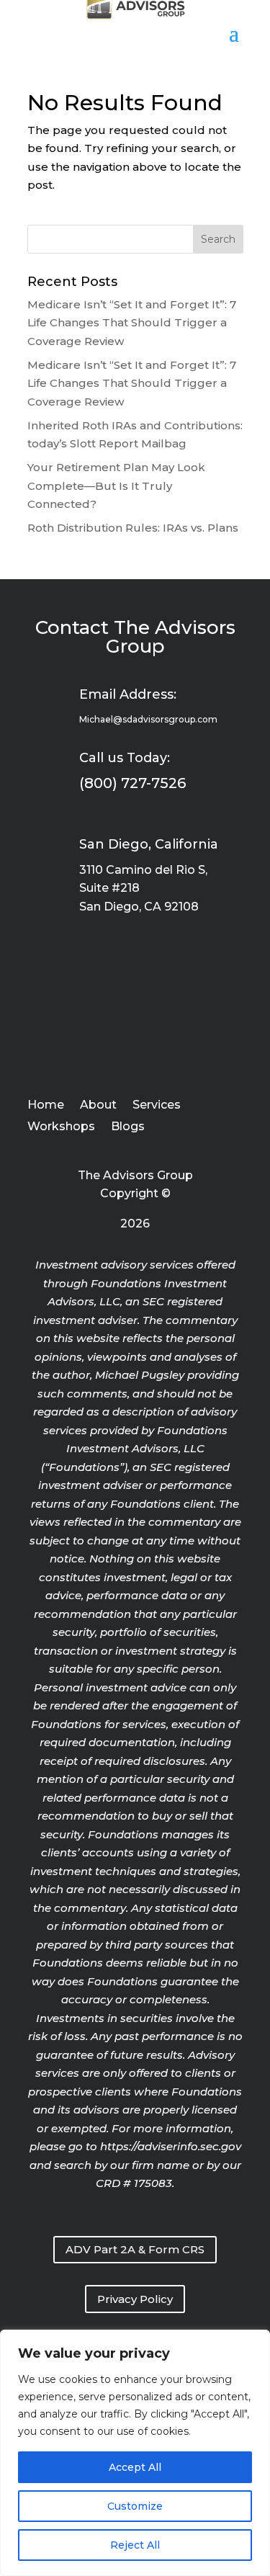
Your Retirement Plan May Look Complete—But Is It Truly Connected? (116, 486)
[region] (135, 2453)
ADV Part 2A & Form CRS (135, 2249)
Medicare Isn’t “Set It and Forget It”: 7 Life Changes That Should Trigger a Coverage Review (132, 323)
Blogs (128, 1127)
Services (157, 1106)
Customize (135, 2506)
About (98, 1106)
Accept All (135, 2467)
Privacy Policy (135, 2299)
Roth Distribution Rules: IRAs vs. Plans (133, 528)
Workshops (61, 1127)
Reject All (135, 2545)
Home (46, 1106)
